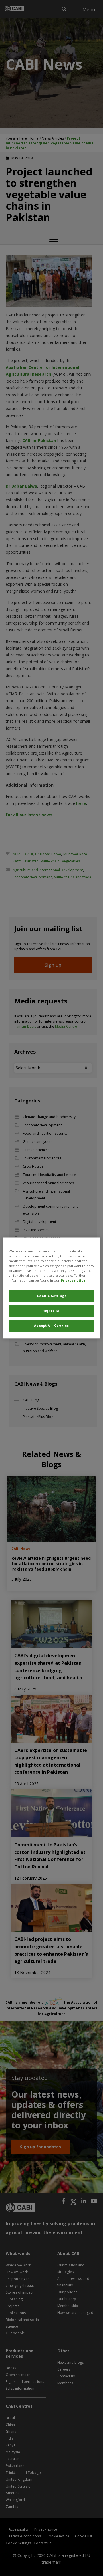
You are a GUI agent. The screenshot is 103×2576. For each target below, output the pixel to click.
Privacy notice (73, 1280)
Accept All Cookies (51, 1325)
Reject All (52, 1311)
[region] (51, 1288)
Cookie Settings (52, 1296)
